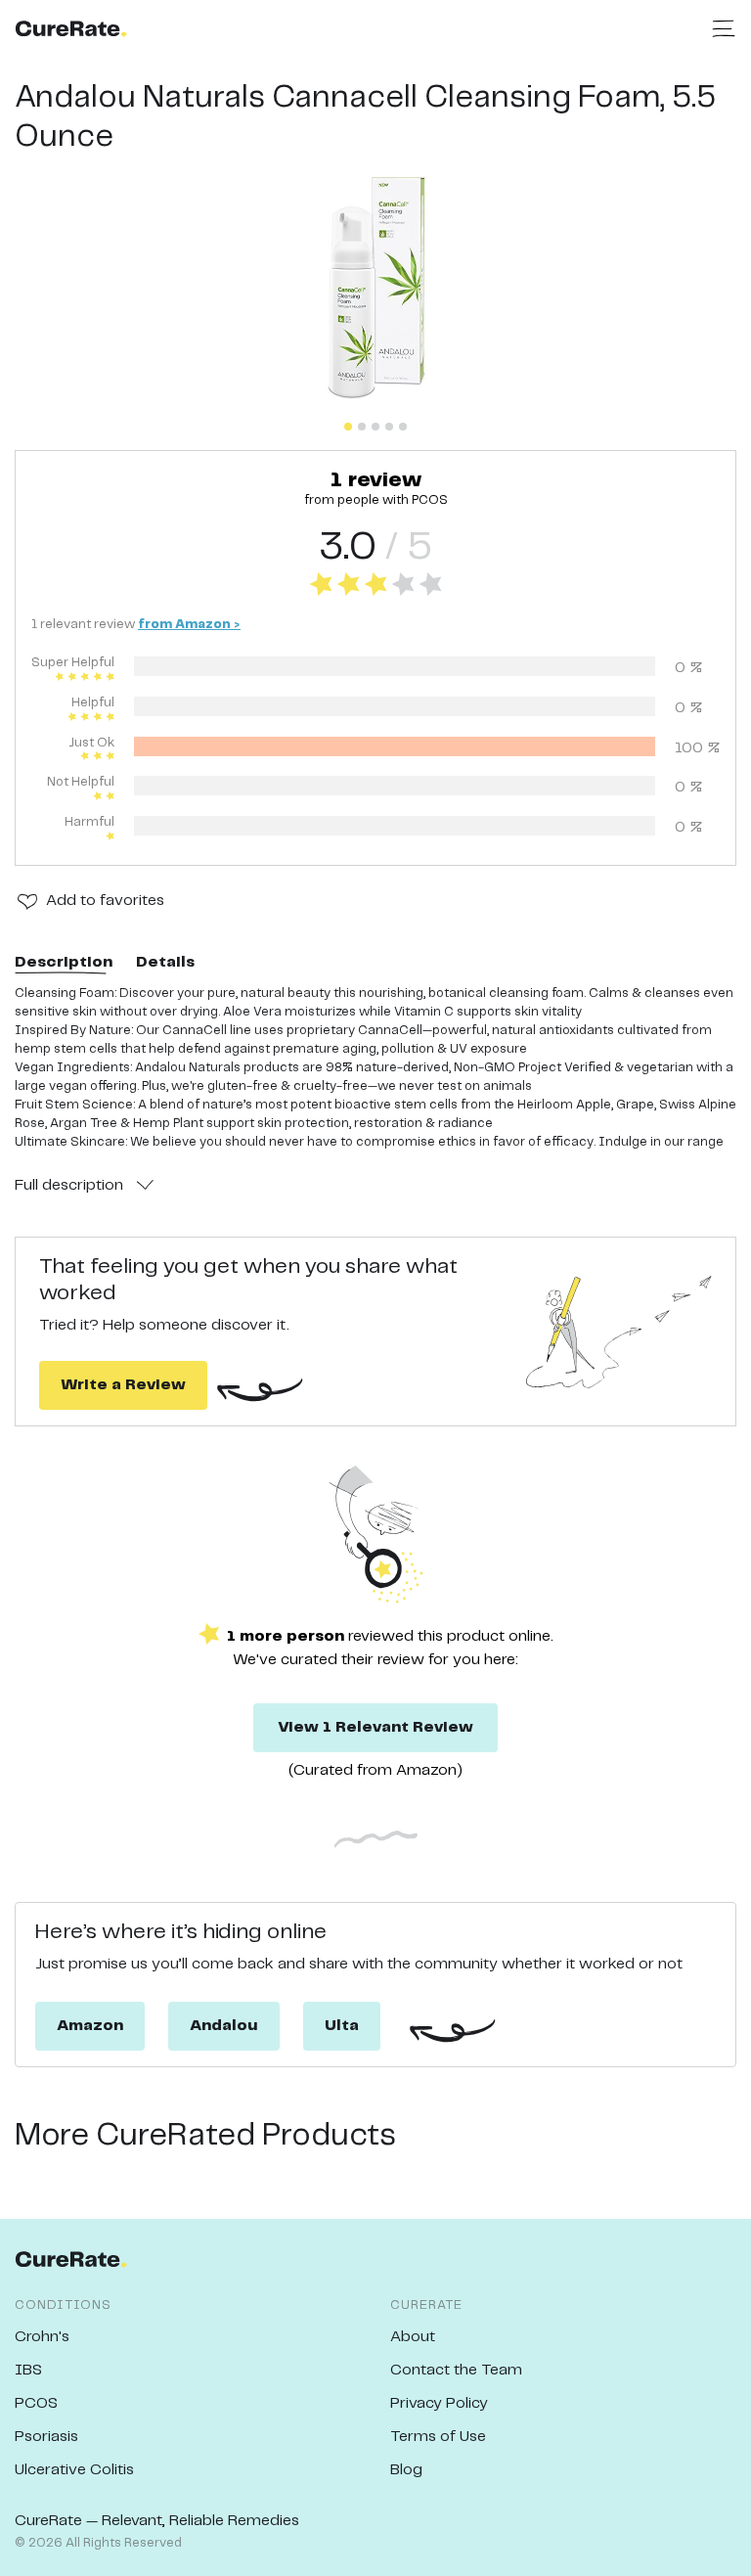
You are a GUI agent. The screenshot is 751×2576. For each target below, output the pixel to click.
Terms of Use (438, 2437)
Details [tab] (165, 962)
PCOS (36, 2403)
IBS (28, 2370)
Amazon (90, 2026)
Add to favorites (105, 901)
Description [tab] (64, 962)
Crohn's (42, 2337)
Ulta (342, 2026)
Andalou (224, 2026)
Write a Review (123, 1385)
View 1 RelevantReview (375, 1727)
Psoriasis (46, 2437)
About (413, 2337)
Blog (406, 2470)
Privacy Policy (439, 2403)
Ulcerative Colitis (74, 2470)
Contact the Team (456, 2370)
